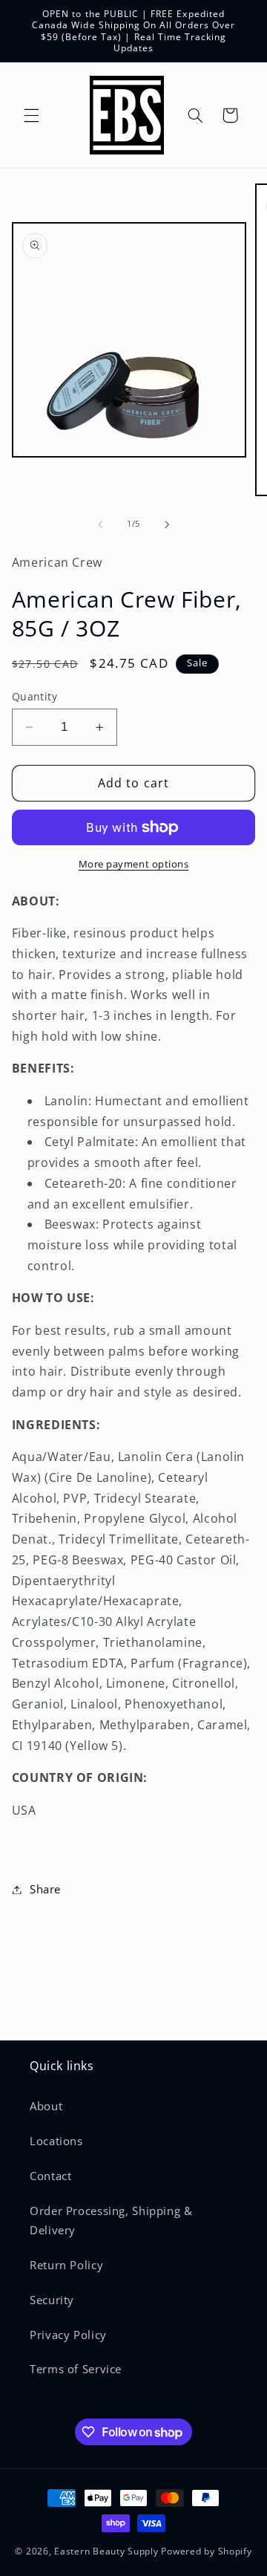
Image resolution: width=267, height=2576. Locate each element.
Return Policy (66, 2265)
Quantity (34, 696)
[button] (31, 115)
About (46, 2106)
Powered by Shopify (206, 2551)
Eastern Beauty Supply (106, 2551)
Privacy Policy (68, 2335)
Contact (50, 2176)
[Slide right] (167, 524)
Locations (56, 2141)
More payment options (134, 864)
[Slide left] (100, 524)
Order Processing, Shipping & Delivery (111, 2220)
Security (52, 2300)
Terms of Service (76, 2369)
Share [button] (45, 1889)
